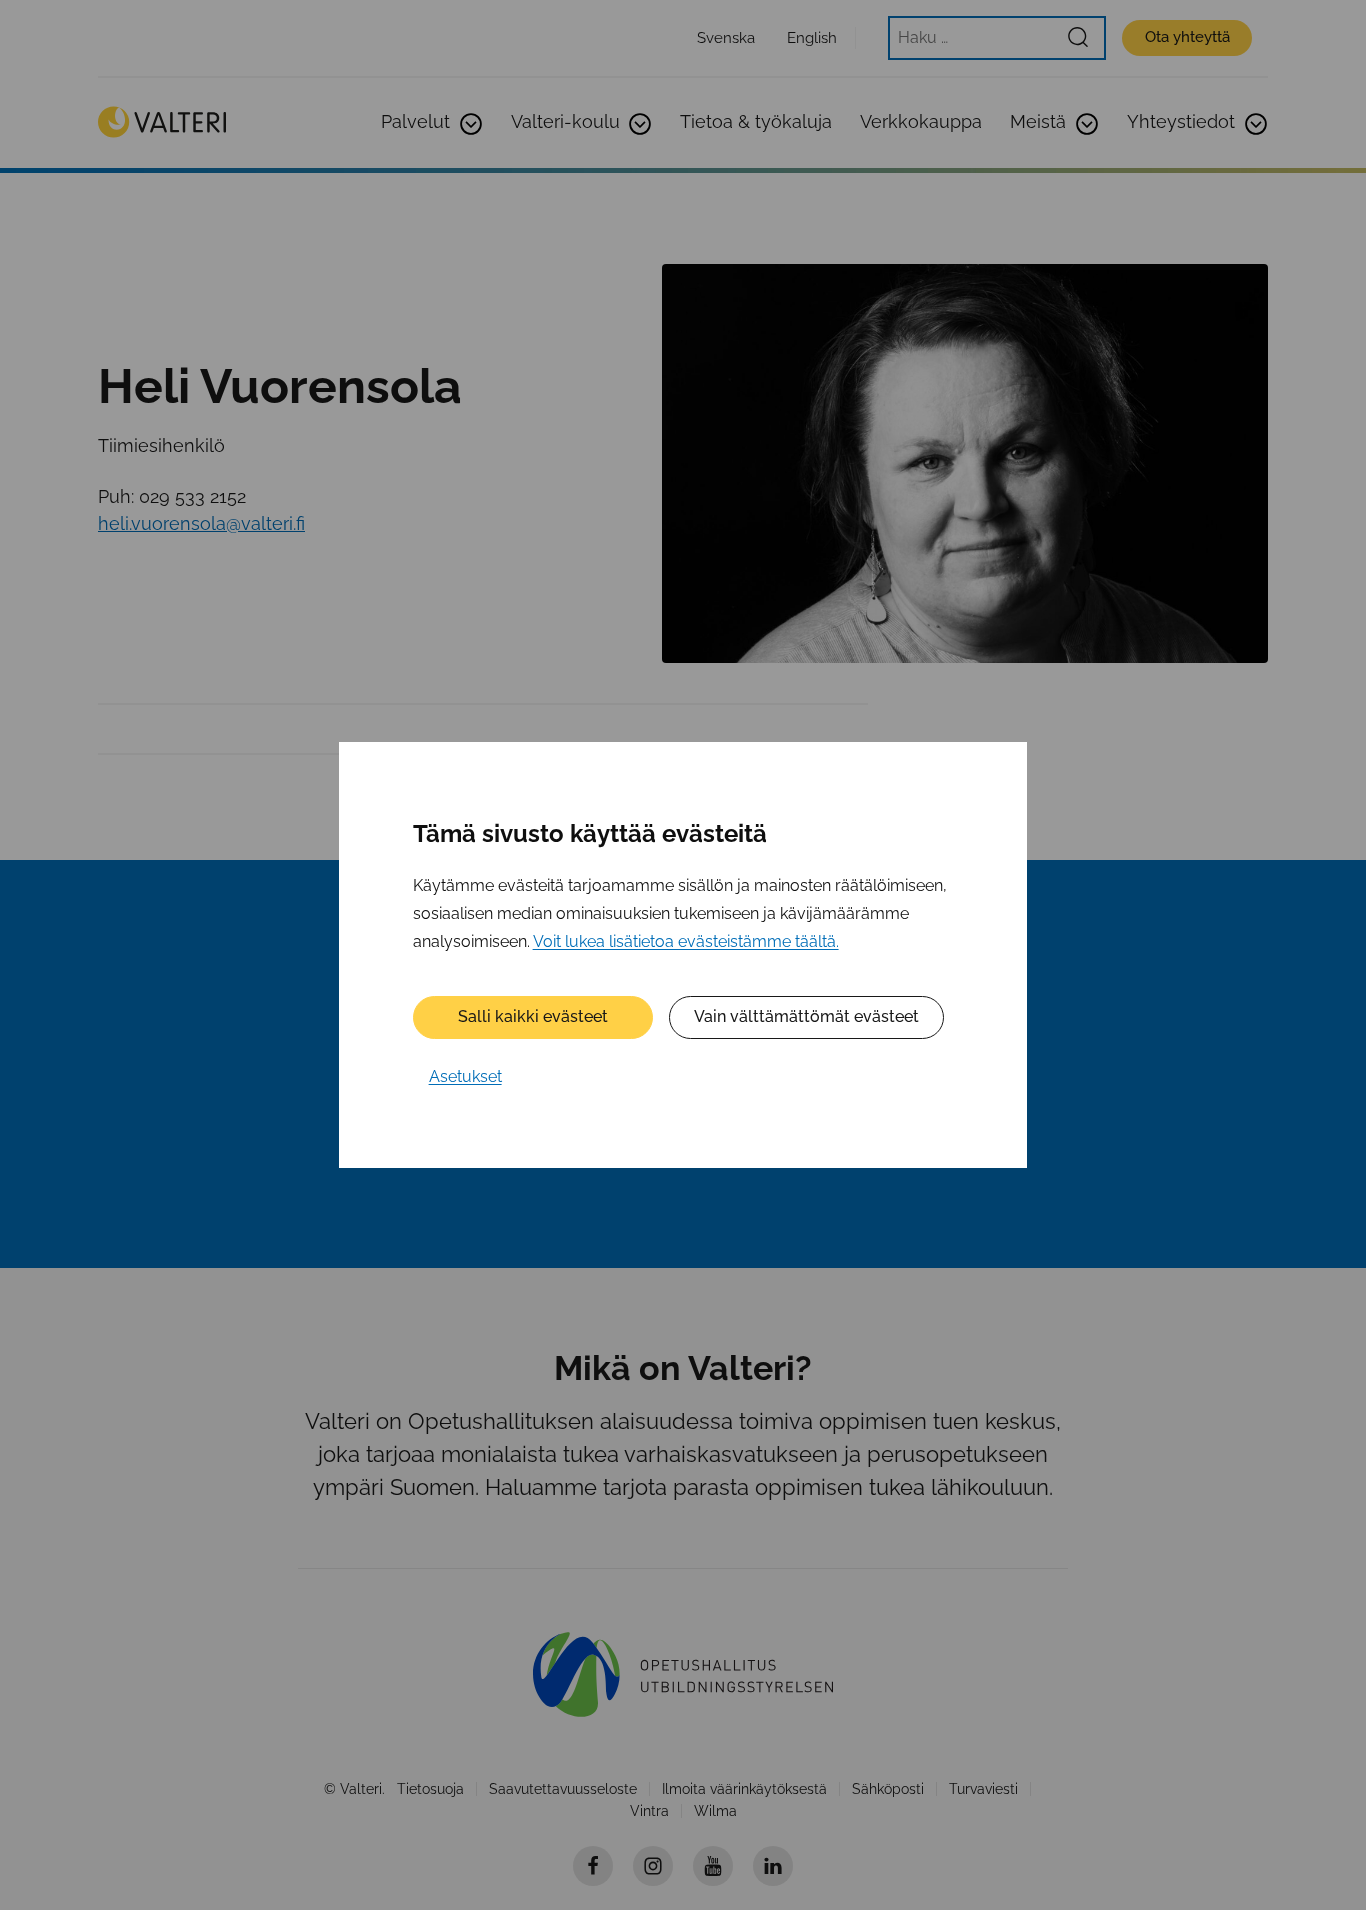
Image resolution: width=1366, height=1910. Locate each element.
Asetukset (465, 1076)
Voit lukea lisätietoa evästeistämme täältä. (686, 941)
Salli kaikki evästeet (533, 1016)
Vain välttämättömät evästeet (806, 1016)
